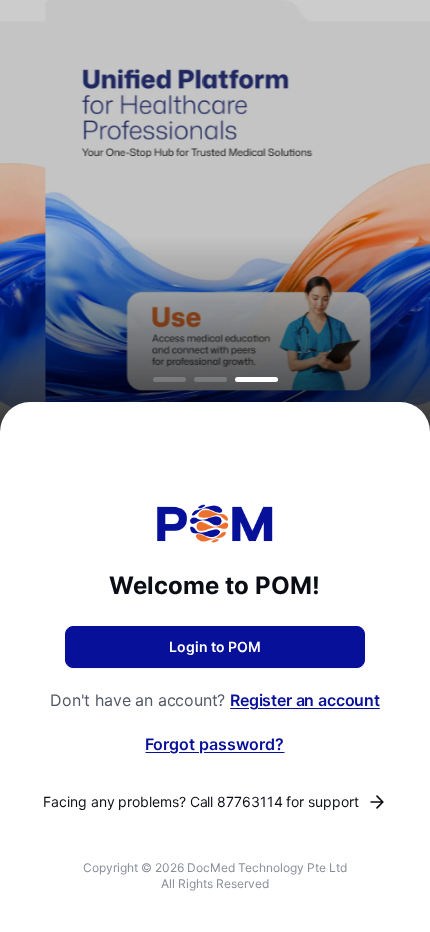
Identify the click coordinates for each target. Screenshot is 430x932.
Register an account (305, 700)
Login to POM (215, 646)
